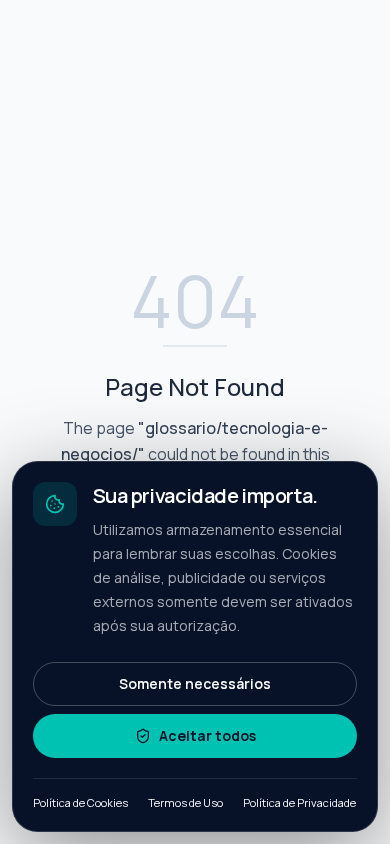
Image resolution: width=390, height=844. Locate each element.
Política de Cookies (80, 802)
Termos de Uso (185, 802)
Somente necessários (195, 683)
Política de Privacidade (299, 802)
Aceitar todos (207, 735)
